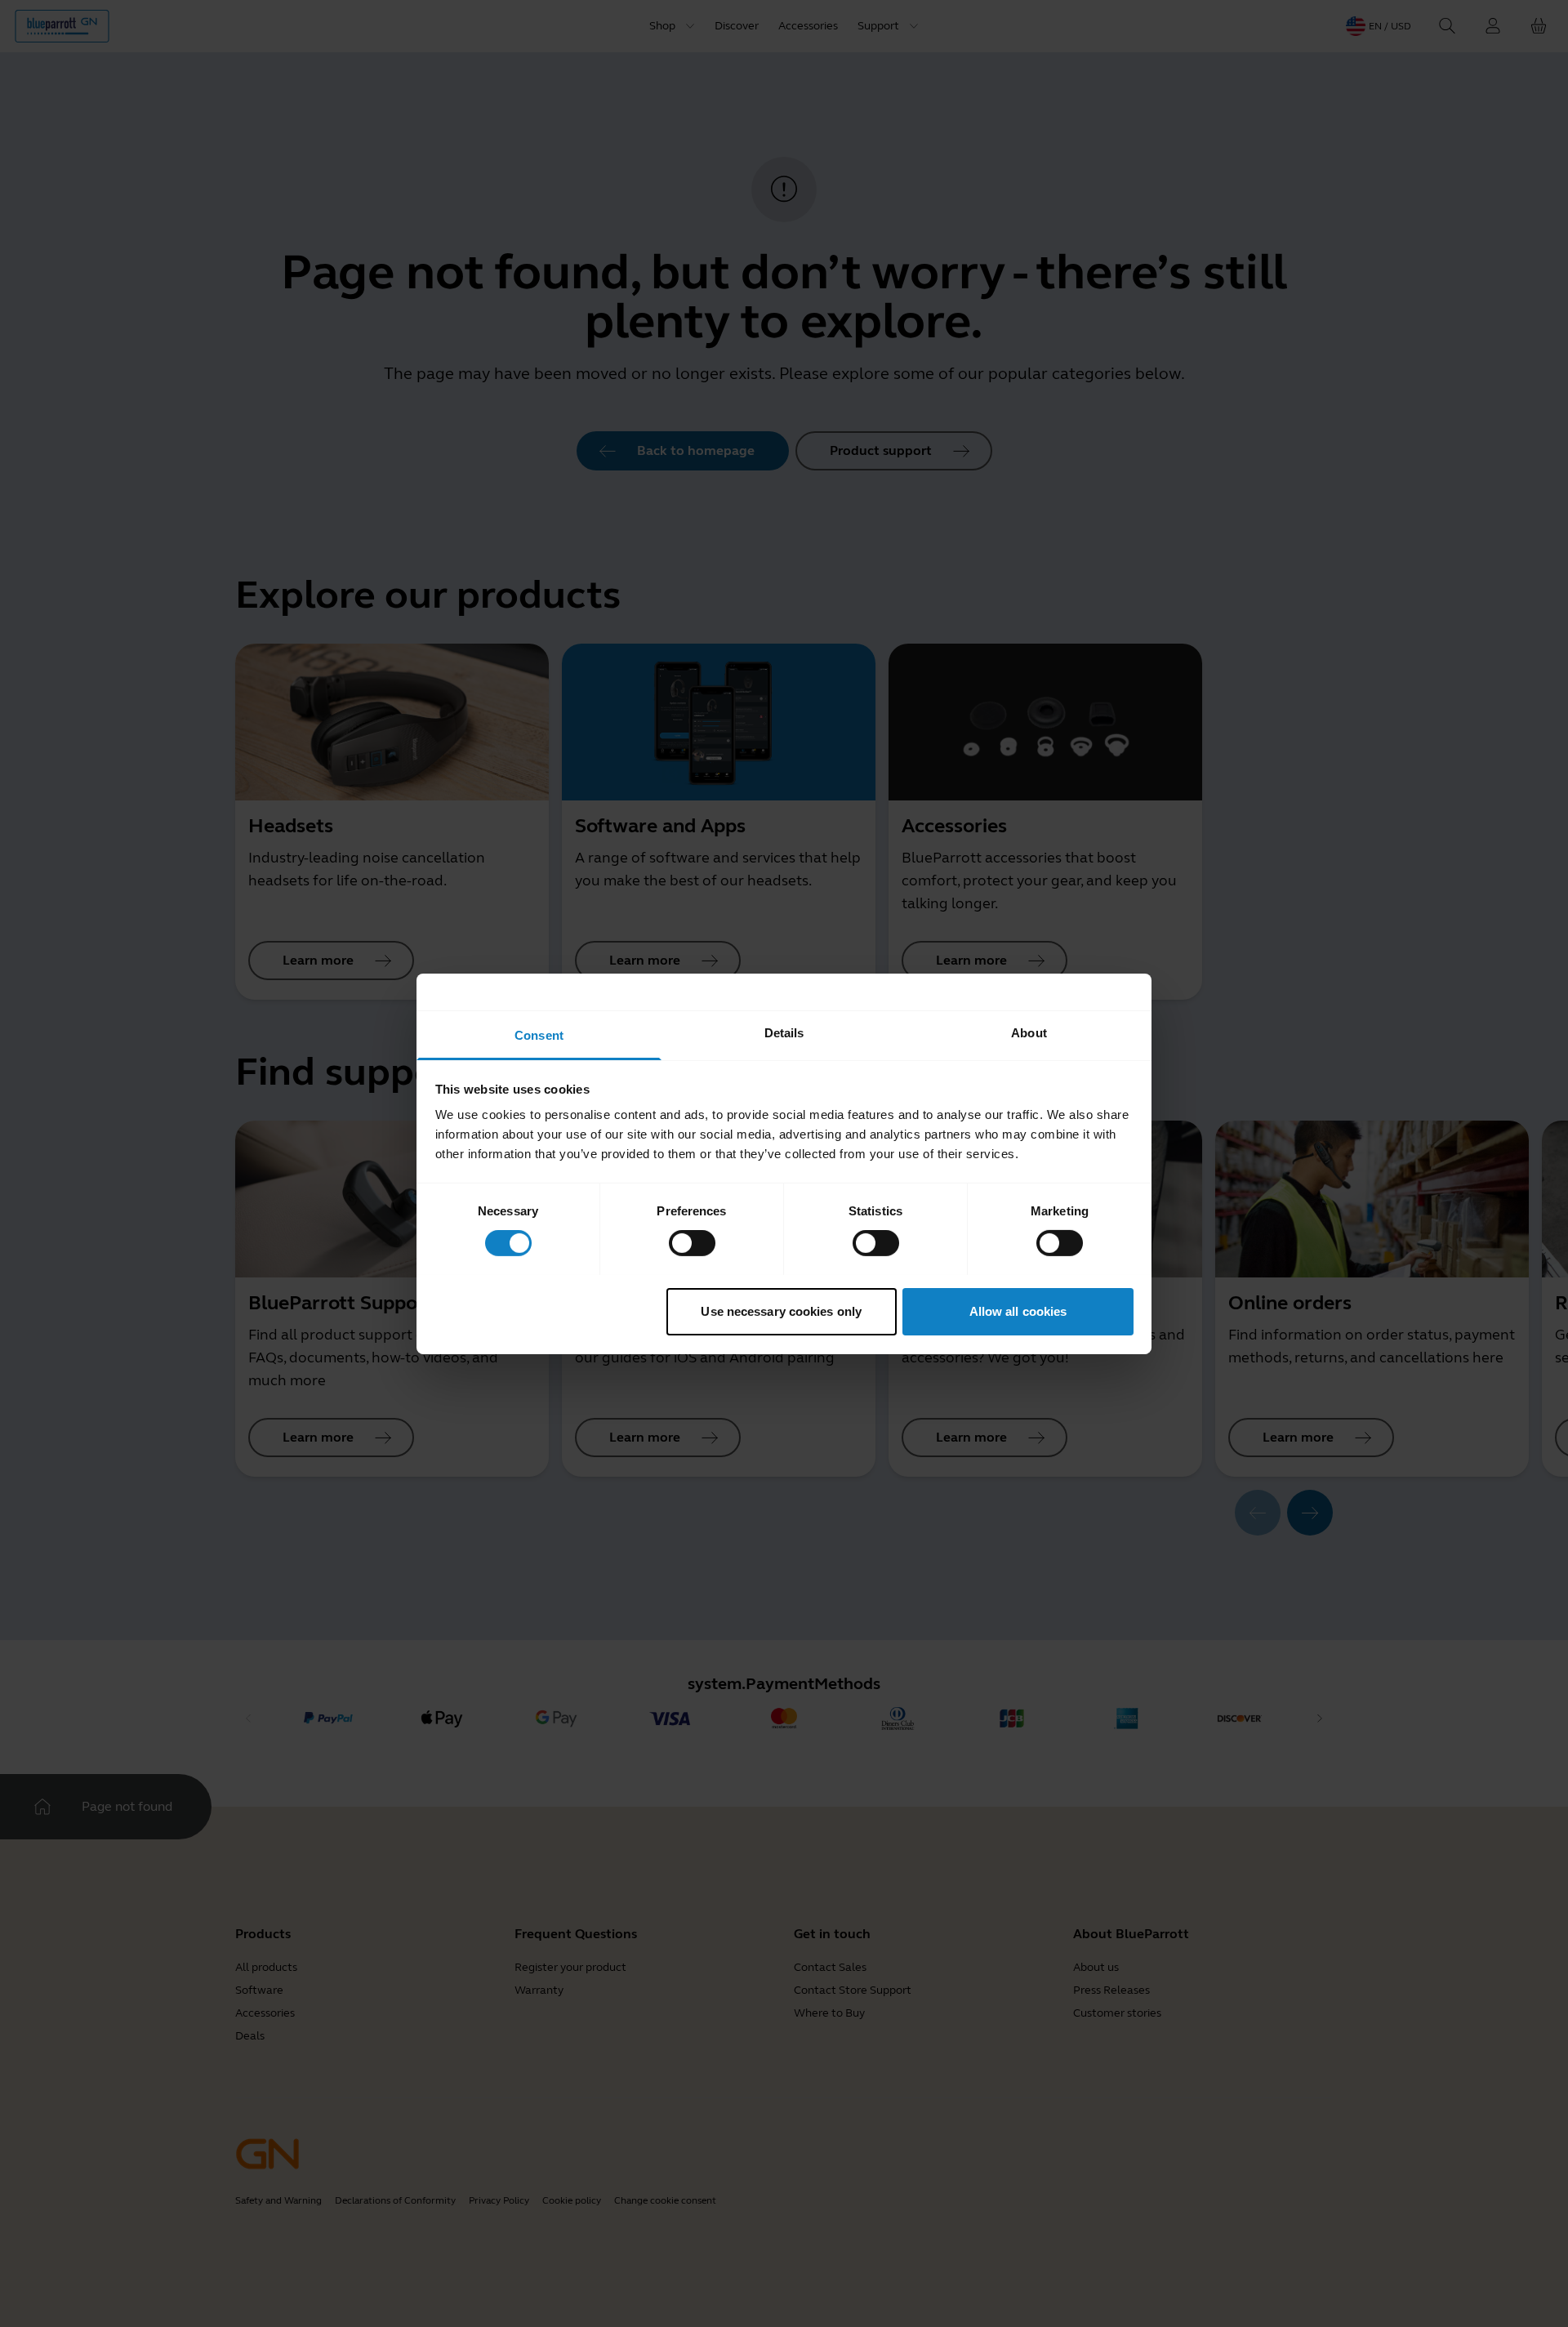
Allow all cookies (1018, 1311)
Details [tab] (784, 1032)
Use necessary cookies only (781, 1311)
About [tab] (1029, 1032)
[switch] (692, 1243)
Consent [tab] (539, 1034)
